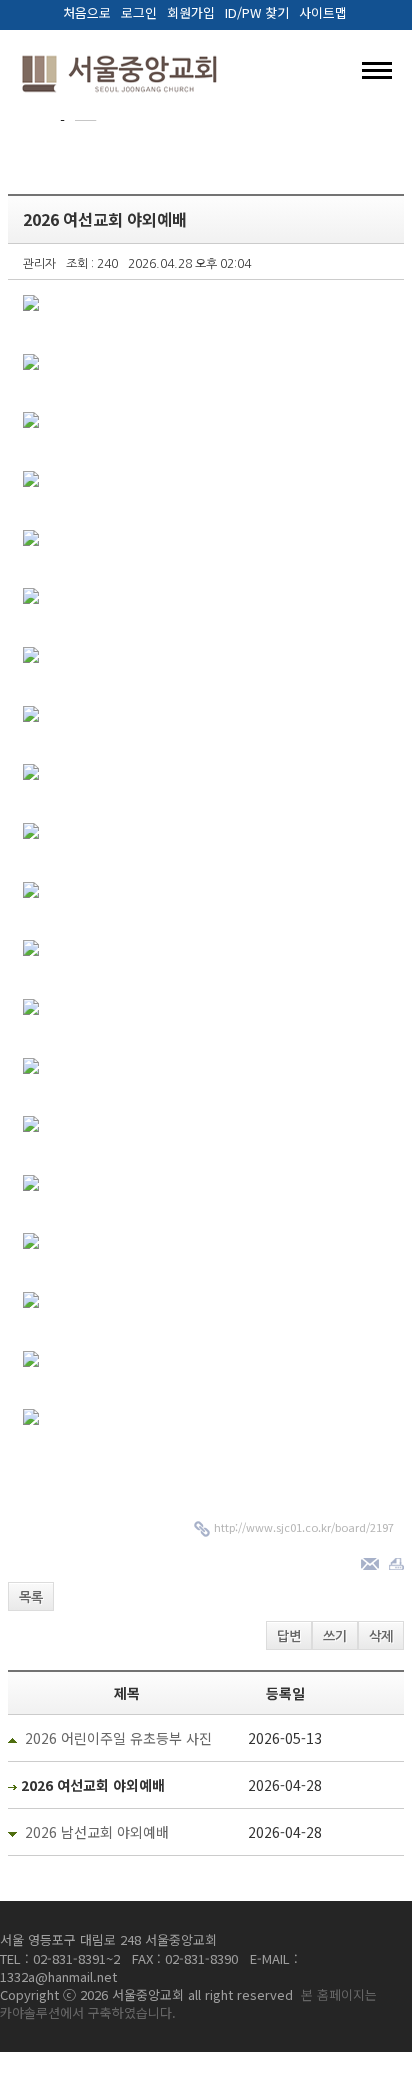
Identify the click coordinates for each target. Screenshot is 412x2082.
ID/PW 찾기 (257, 13)
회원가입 (191, 13)
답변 (289, 1636)
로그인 (139, 13)
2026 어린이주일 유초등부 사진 (118, 1738)
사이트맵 (323, 13)
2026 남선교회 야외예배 (97, 1832)
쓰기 (335, 1636)
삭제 (381, 1636)
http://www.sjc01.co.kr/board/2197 (304, 1527)
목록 (31, 1597)
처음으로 (87, 13)
